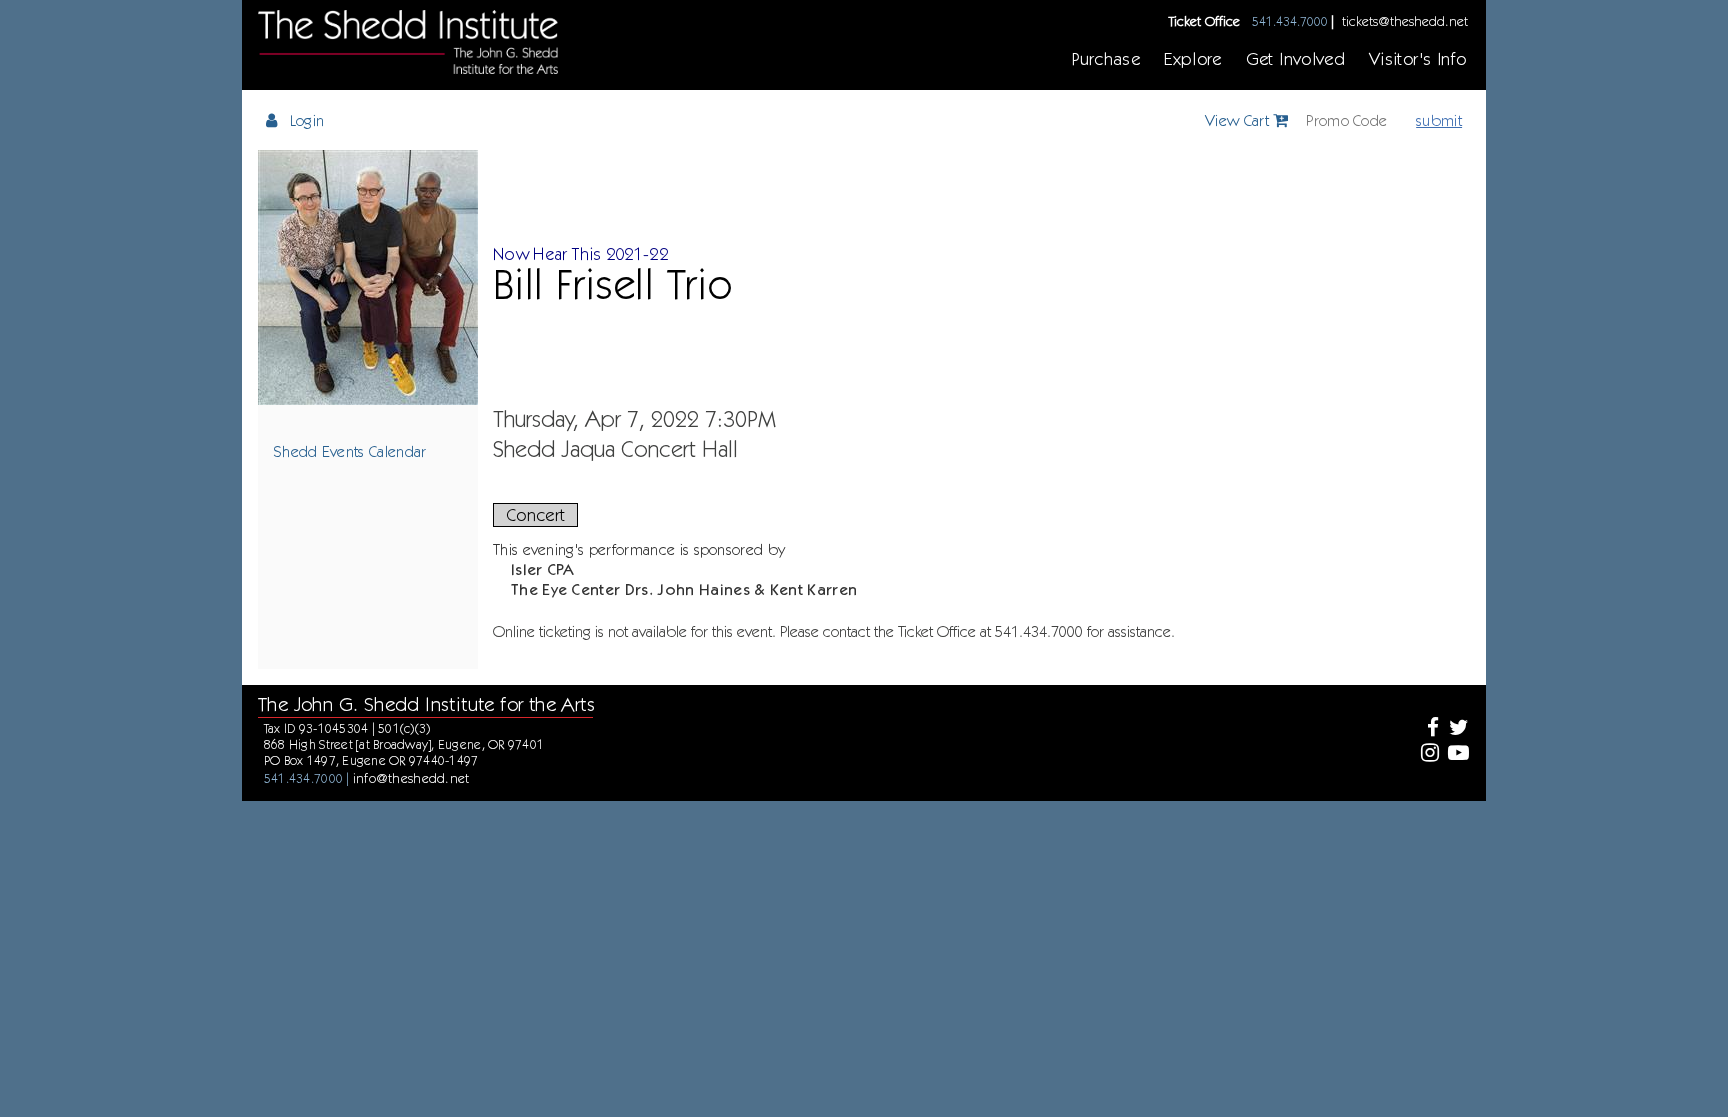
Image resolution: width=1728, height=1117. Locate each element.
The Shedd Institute (408, 42)
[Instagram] (1427, 754)
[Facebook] (1427, 729)
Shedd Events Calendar (350, 451)
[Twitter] (1456, 729)
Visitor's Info (1417, 58)
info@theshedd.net (411, 778)
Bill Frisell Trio (613, 284)
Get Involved (1295, 58)
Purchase (1106, 58)
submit (1439, 120)
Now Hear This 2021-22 (580, 253)
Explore (1193, 58)
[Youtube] (1456, 754)
